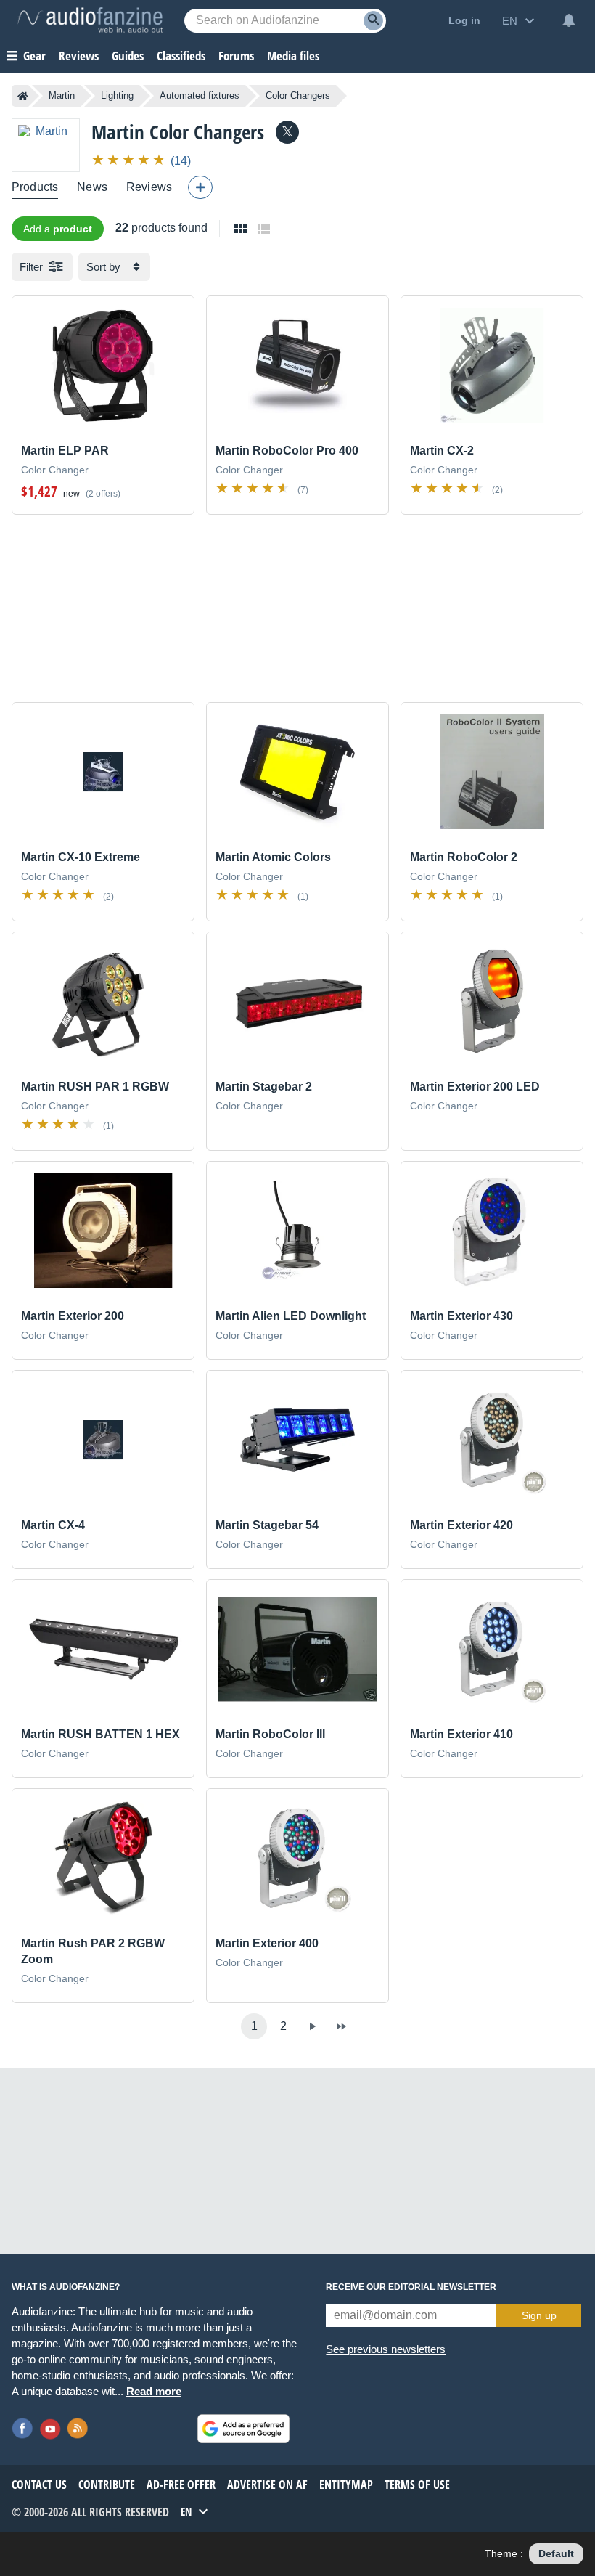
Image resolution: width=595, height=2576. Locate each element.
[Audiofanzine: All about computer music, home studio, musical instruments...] (90, 20)
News (92, 187)
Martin (62, 95)
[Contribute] (200, 187)
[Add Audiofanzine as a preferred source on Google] (243, 2429)
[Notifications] (569, 20)
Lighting (117, 95)
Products (35, 187)
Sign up (539, 2315)
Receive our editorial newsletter (411, 2287)
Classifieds (181, 56)
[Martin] (46, 145)
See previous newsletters (386, 2349)
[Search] (373, 21)
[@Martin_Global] (287, 132)
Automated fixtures (200, 95)
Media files (293, 56)
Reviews (79, 56)
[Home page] (23, 96)
